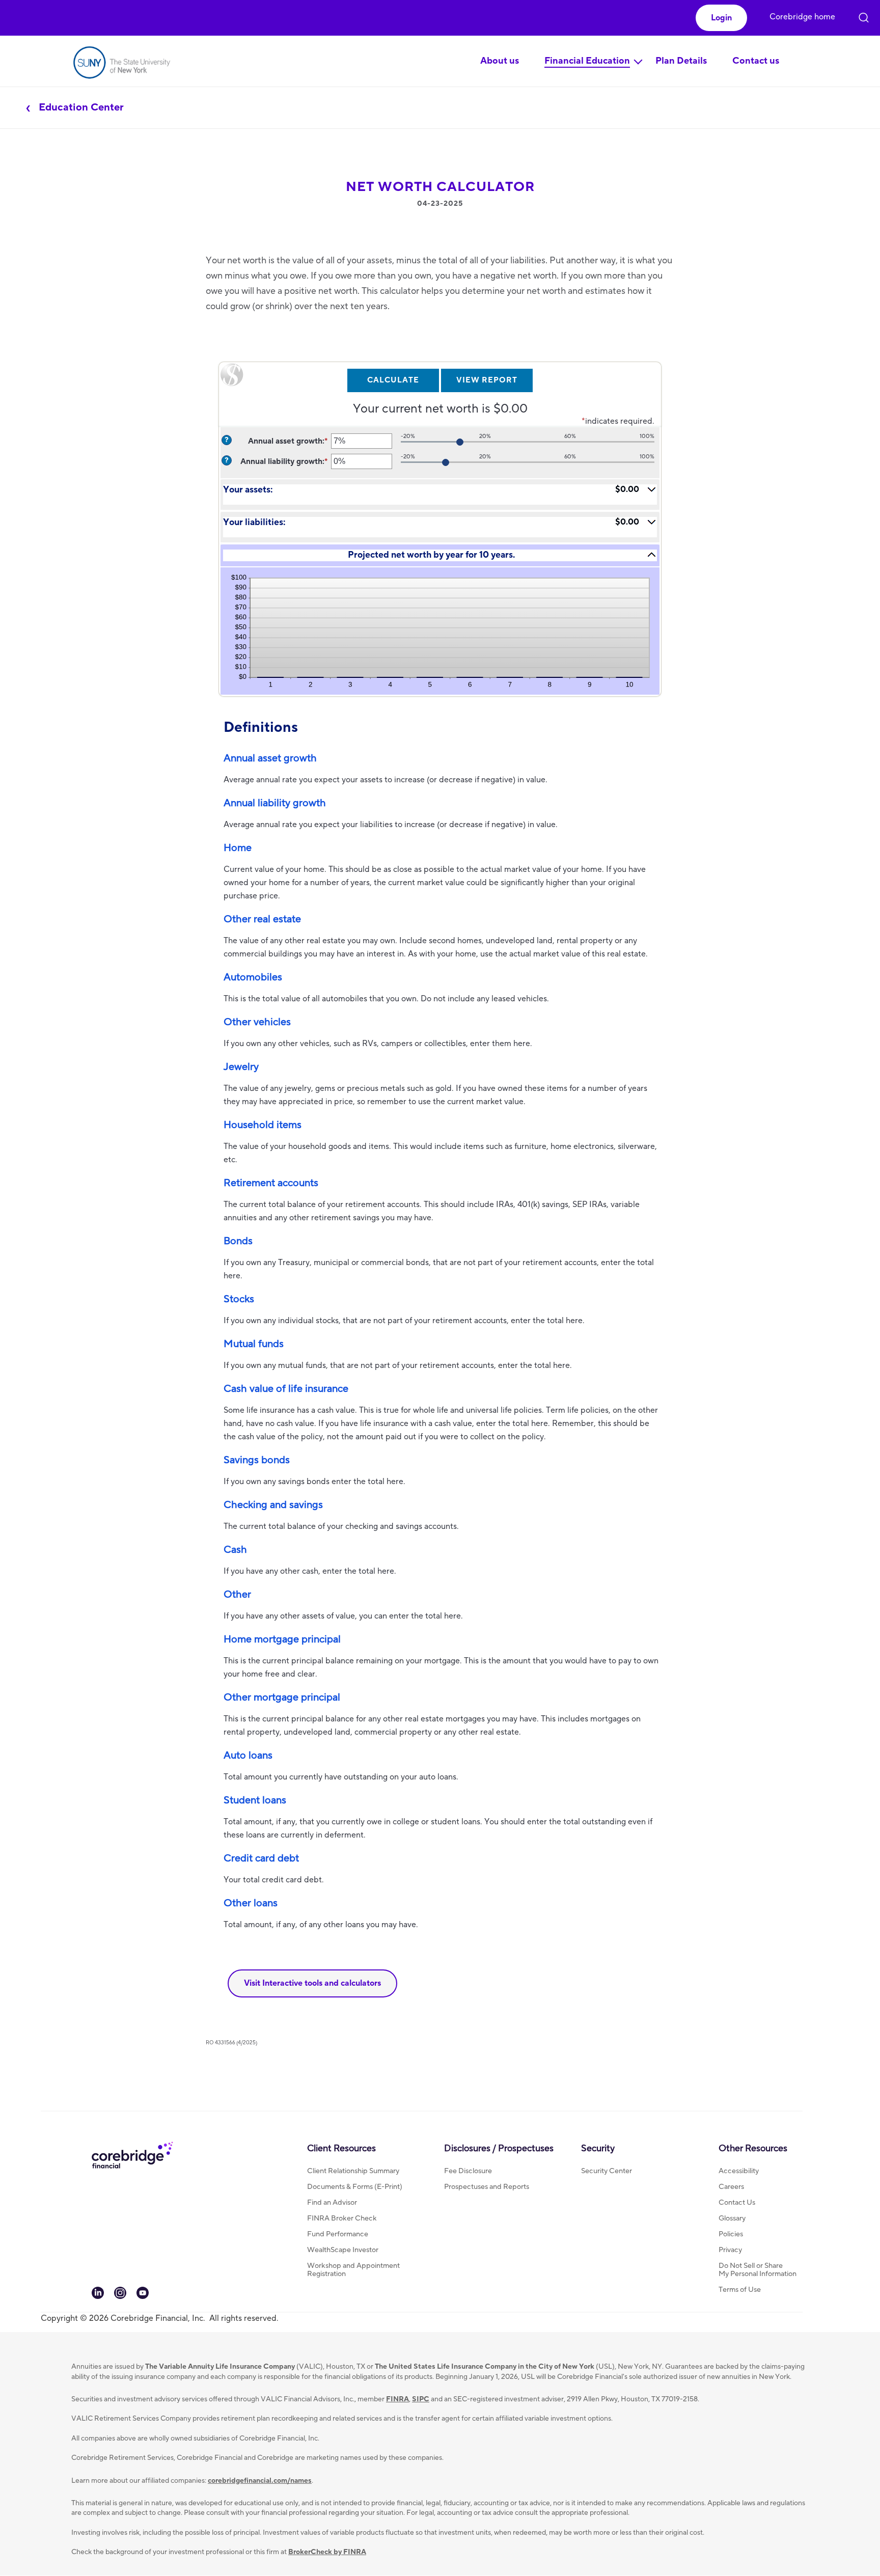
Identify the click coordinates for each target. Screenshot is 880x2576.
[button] (721, 18)
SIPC (421, 2399)
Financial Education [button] (587, 61)
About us (500, 61)
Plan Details (681, 61)
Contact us (756, 61)
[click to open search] (864, 12)
